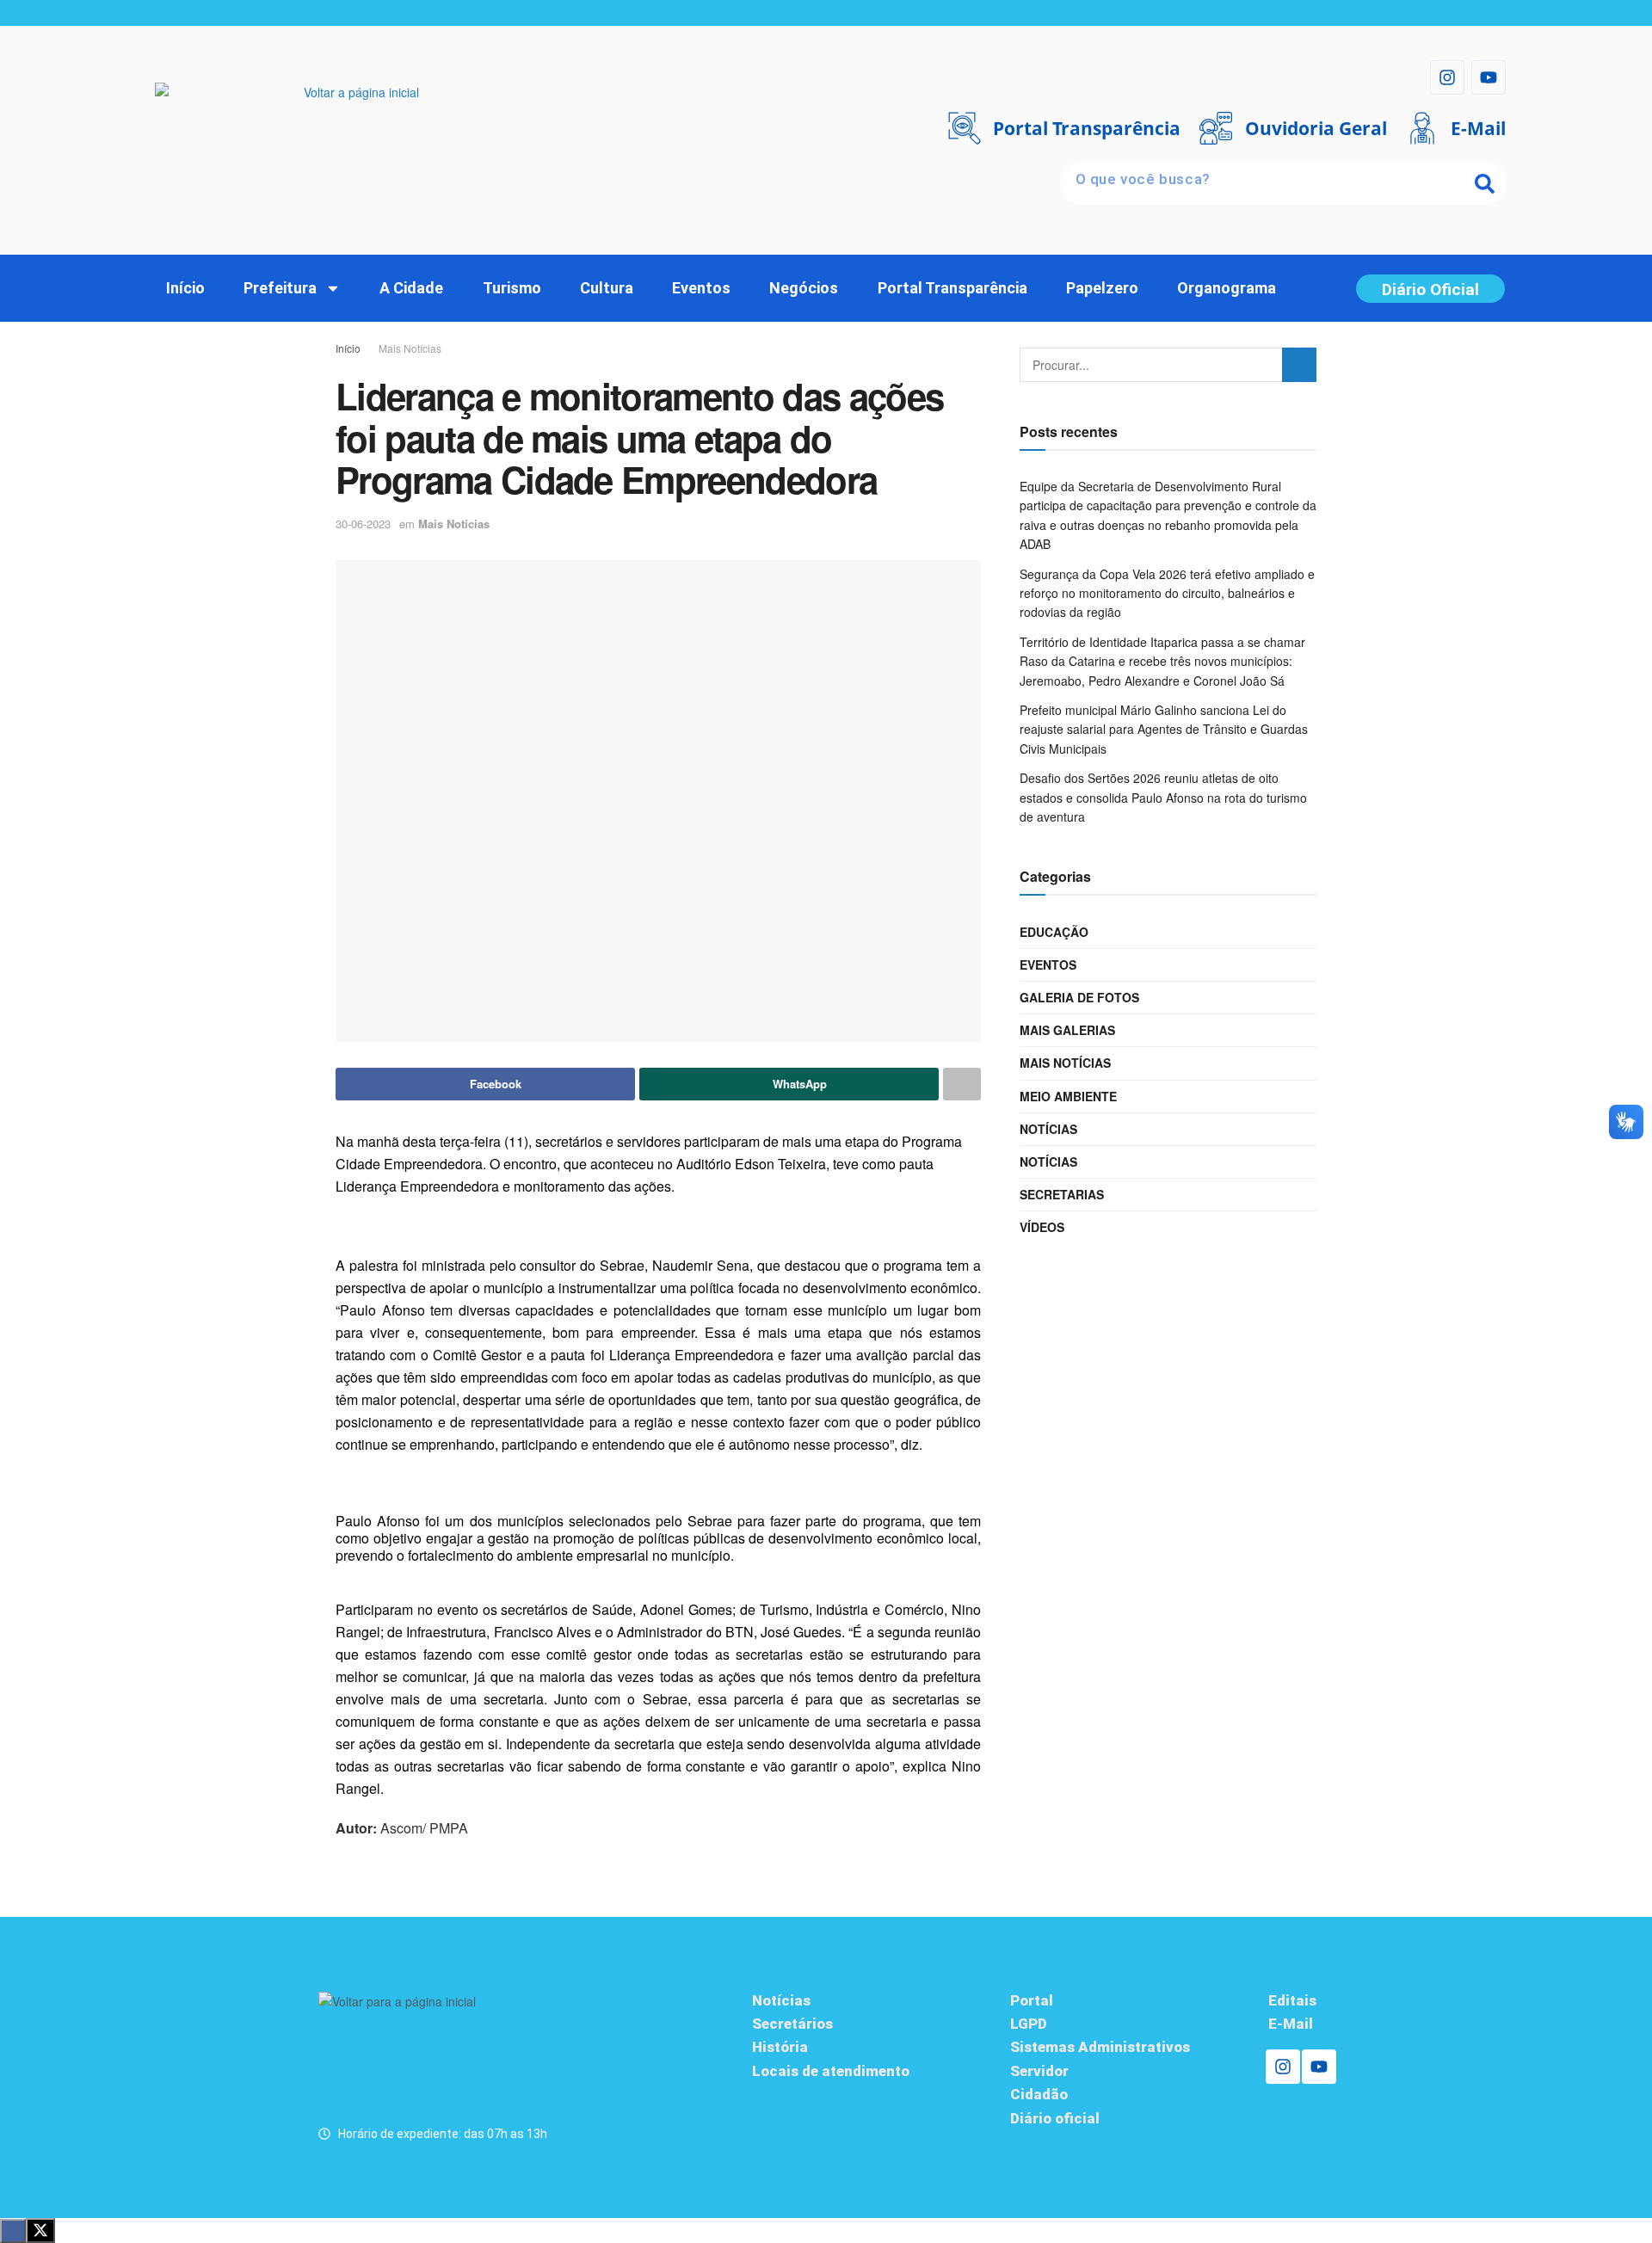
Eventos (701, 288)
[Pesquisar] (1484, 183)
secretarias (1062, 1194)
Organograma (1227, 288)
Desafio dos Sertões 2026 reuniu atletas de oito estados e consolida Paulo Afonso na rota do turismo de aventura (1163, 797)
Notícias (1048, 1129)
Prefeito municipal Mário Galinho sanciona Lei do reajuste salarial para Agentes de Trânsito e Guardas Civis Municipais (1164, 729)
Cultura (607, 288)
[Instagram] (1447, 77)
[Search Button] (1299, 365)
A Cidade (411, 288)
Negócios (804, 288)
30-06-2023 (363, 524)
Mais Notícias (410, 348)
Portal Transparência (952, 288)
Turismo (512, 288)
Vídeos (1042, 1227)
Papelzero (1102, 288)
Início (185, 288)
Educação (1054, 932)
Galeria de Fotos (1079, 997)
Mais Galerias (1067, 1030)
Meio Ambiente (1068, 1096)
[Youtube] (1489, 77)
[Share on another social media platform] (962, 1084)
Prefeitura (280, 288)
